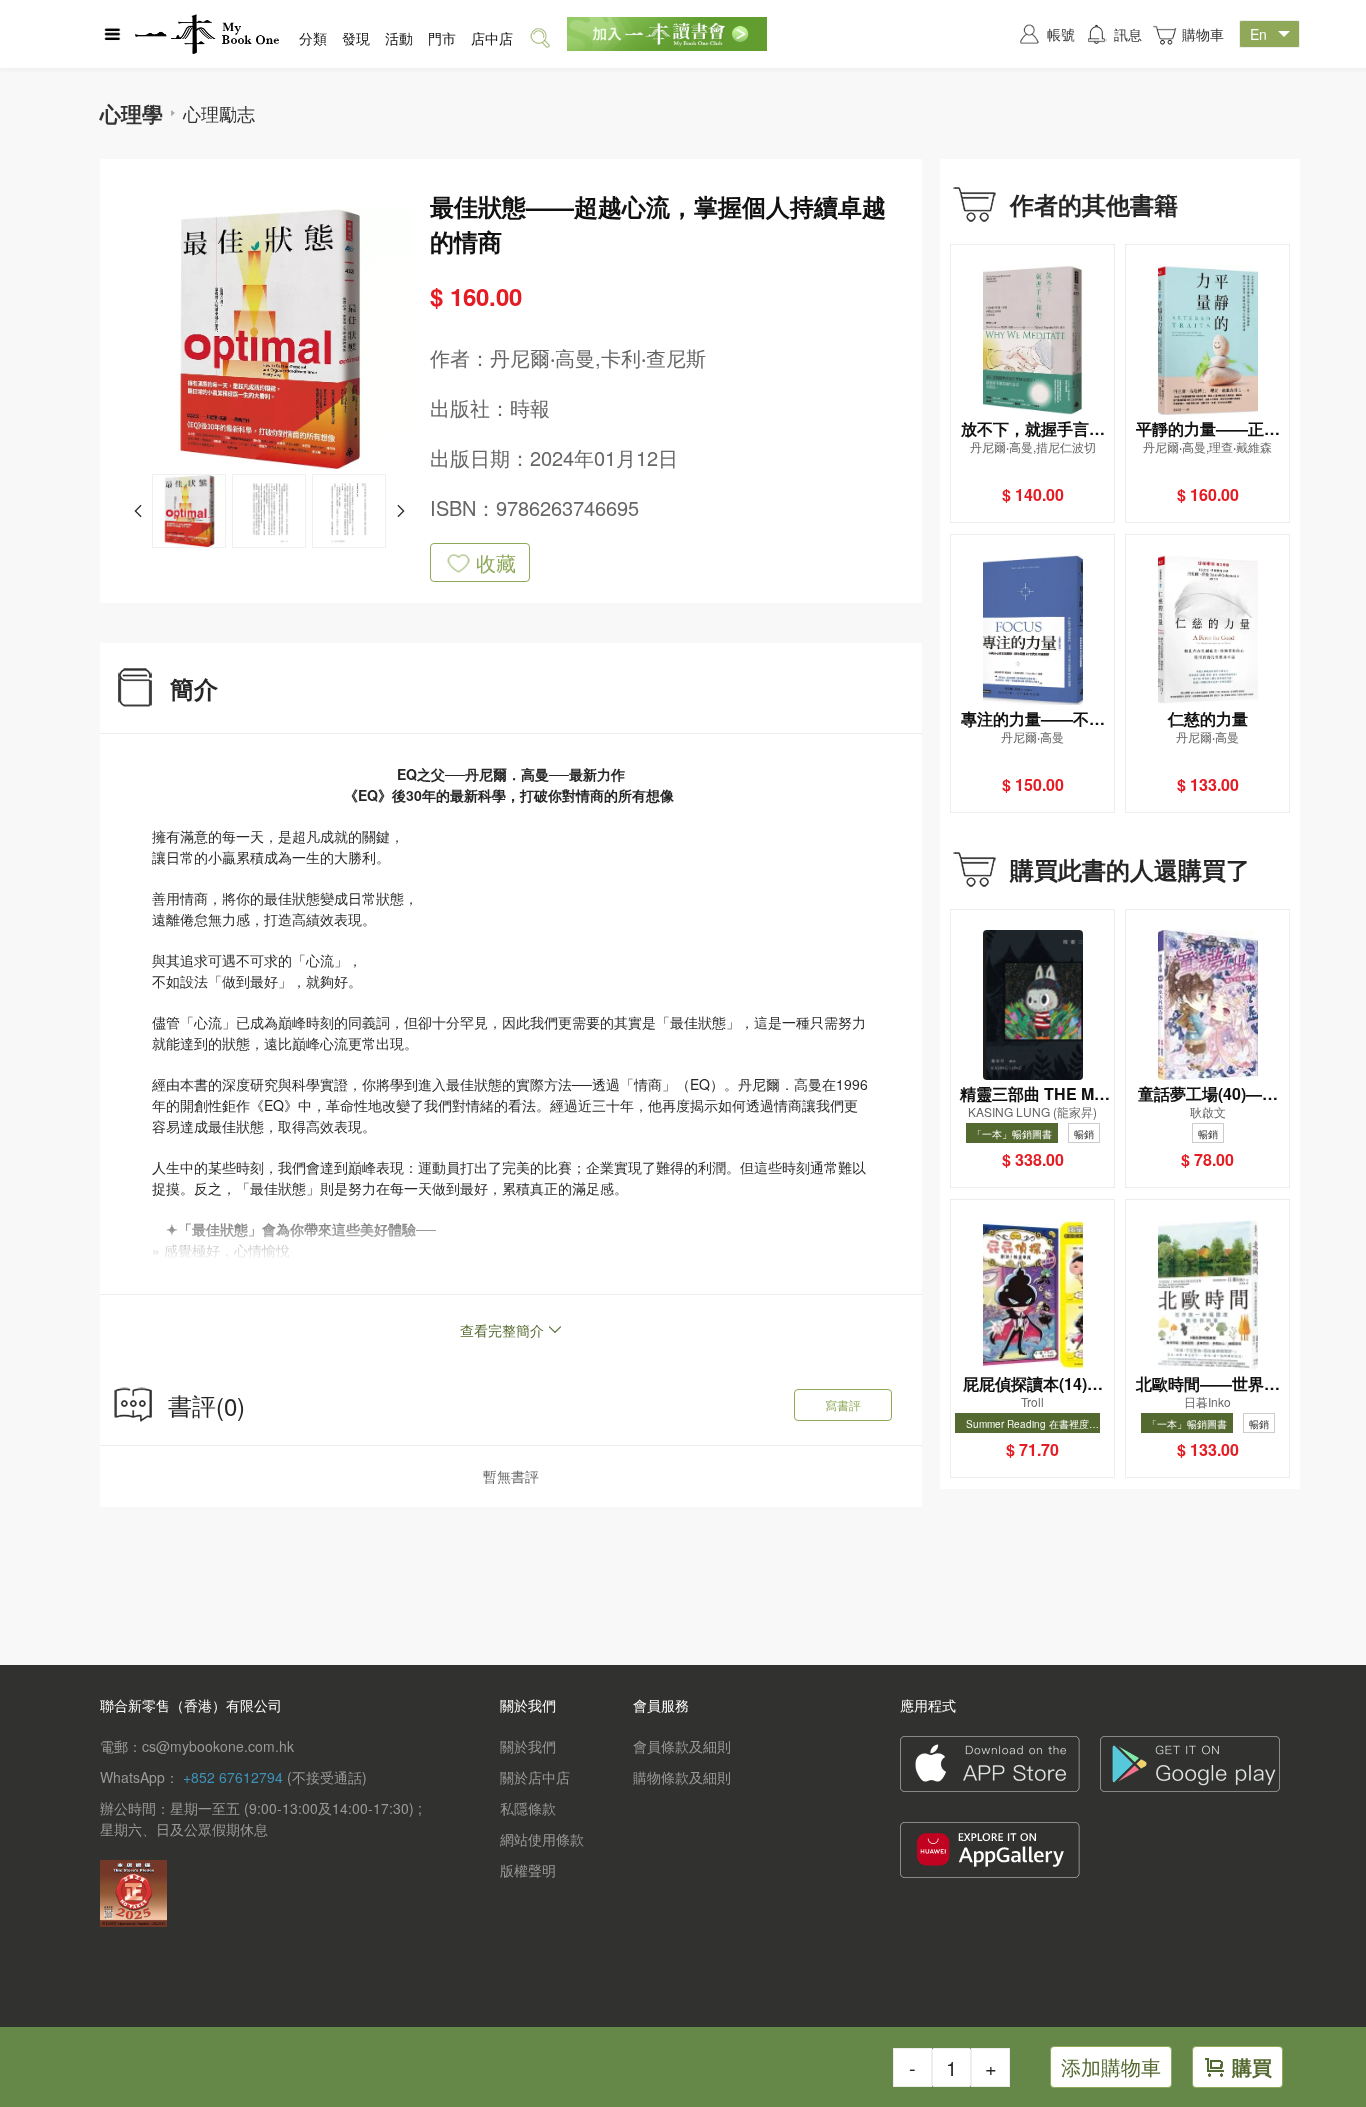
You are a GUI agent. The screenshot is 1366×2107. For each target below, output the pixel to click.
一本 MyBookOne (207, 34)
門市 (442, 38)
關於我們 (528, 1746)
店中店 (492, 38)
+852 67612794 (233, 1777)
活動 (399, 38)
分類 (313, 38)
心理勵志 (219, 113)
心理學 (131, 113)
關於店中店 (535, 1777)
